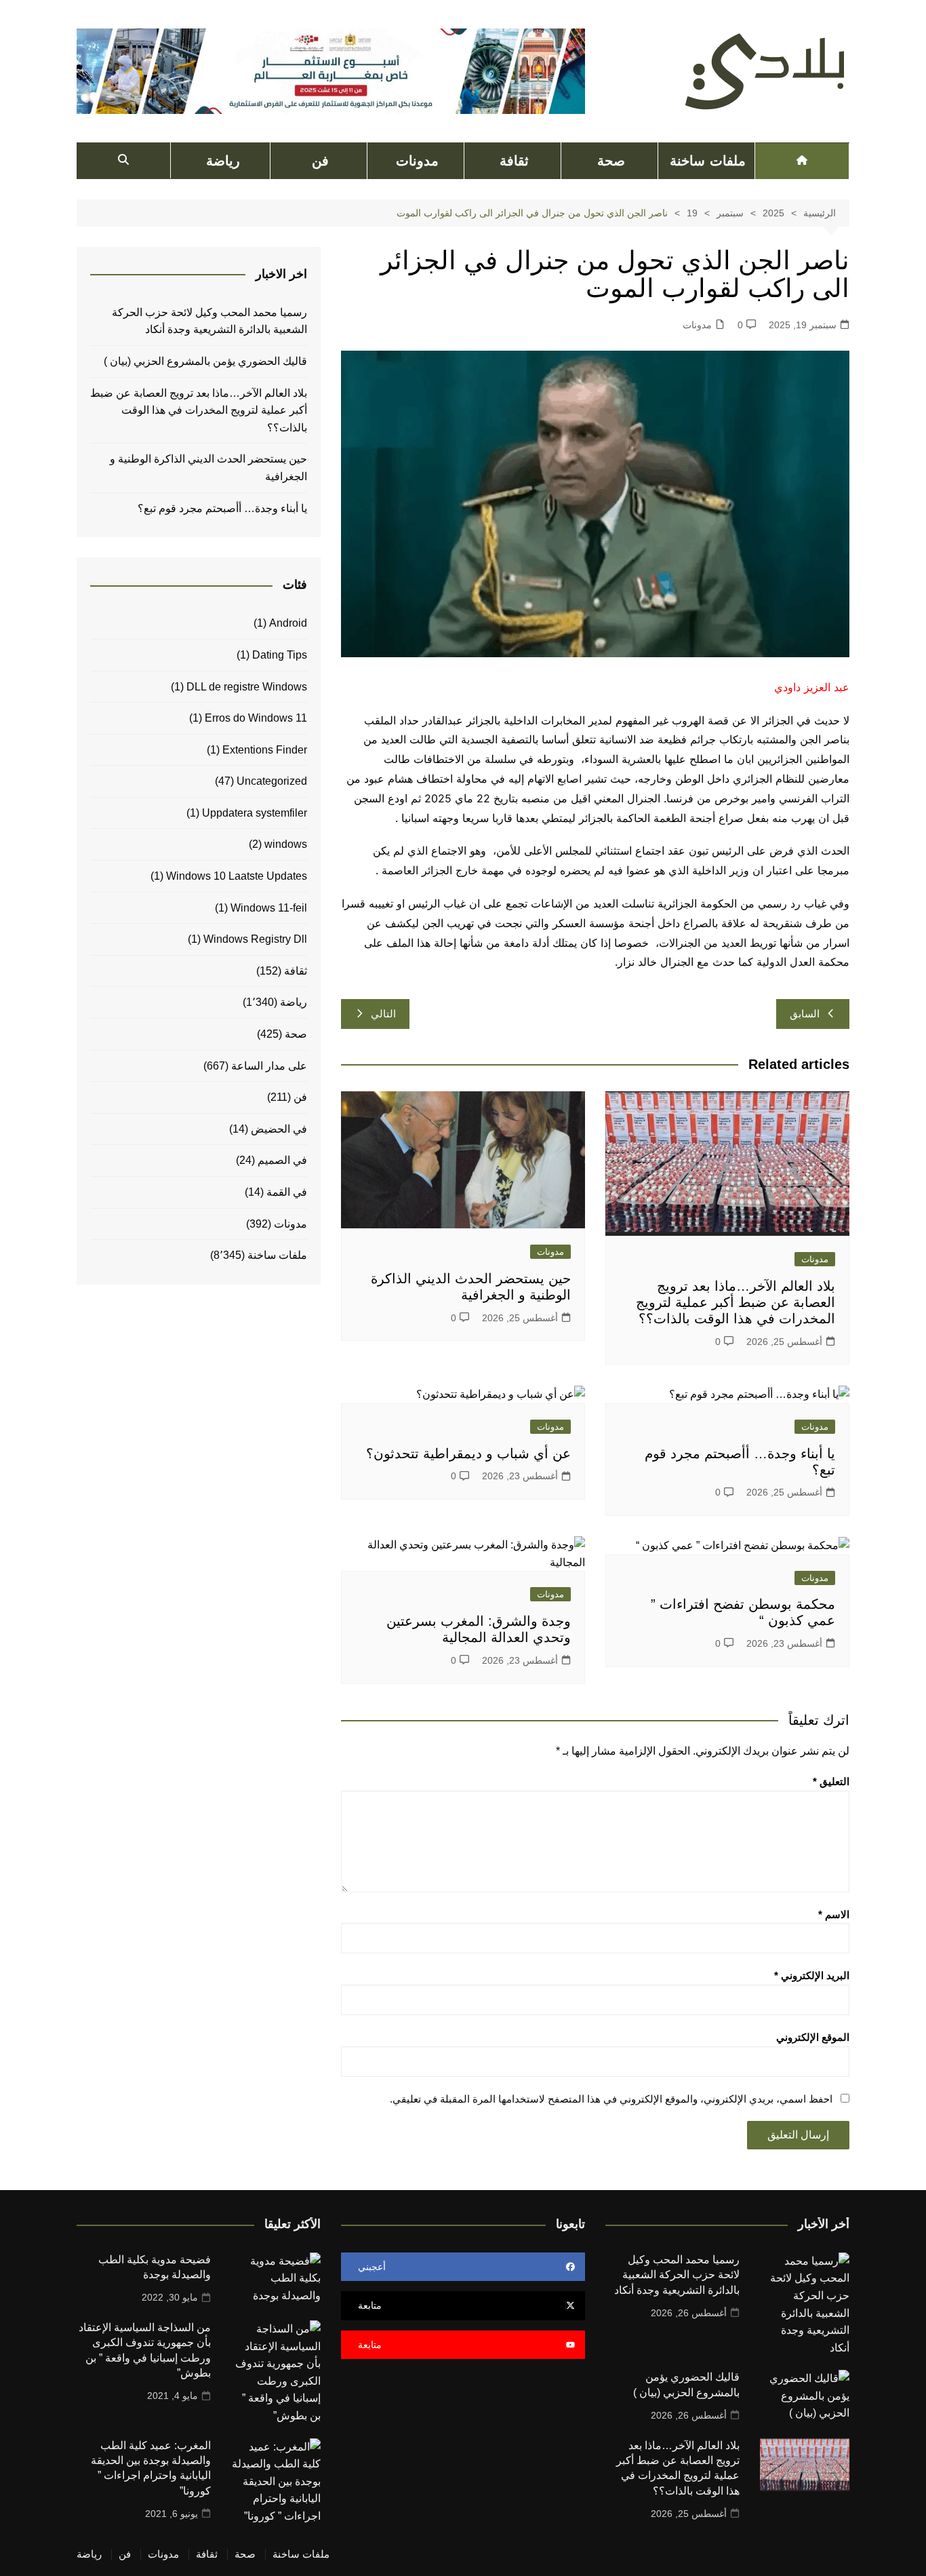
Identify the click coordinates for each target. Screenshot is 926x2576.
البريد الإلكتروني (812, 1975)
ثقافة (514, 161)
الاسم (834, 1914)
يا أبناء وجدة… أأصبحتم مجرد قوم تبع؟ (222, 508)
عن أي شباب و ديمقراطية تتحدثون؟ (468, 1453)
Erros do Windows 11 (256, 718)
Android (288, 623)
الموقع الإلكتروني (813, 2037)
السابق (805, 1014)
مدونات (417, 161)
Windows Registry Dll (255, 939)
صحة (611, 161)
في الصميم (282, 1160)
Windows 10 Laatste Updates (237, 876)
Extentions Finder (265, 750)
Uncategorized (272, 781)
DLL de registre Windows (247, 687)
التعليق (831, 1781)
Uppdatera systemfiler (255, 813)
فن (320, 161)
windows (286, 844)
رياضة (223, 161)
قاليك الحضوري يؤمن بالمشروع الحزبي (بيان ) (205, 361)
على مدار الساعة (269, 1066)
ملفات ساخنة (707, 161)
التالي (383, 1014)
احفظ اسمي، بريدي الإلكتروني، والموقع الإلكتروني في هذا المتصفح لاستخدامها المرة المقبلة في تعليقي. (611, 2099)
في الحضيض (279, 1129)
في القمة (287, 1192)
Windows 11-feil (269, 908)
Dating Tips (280, 655)
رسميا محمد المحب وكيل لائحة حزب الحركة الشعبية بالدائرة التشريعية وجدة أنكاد (209, 321)
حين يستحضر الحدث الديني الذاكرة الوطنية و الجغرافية (208, 468)
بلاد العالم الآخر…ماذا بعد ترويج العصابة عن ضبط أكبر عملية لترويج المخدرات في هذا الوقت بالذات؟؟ (736, 1302)
